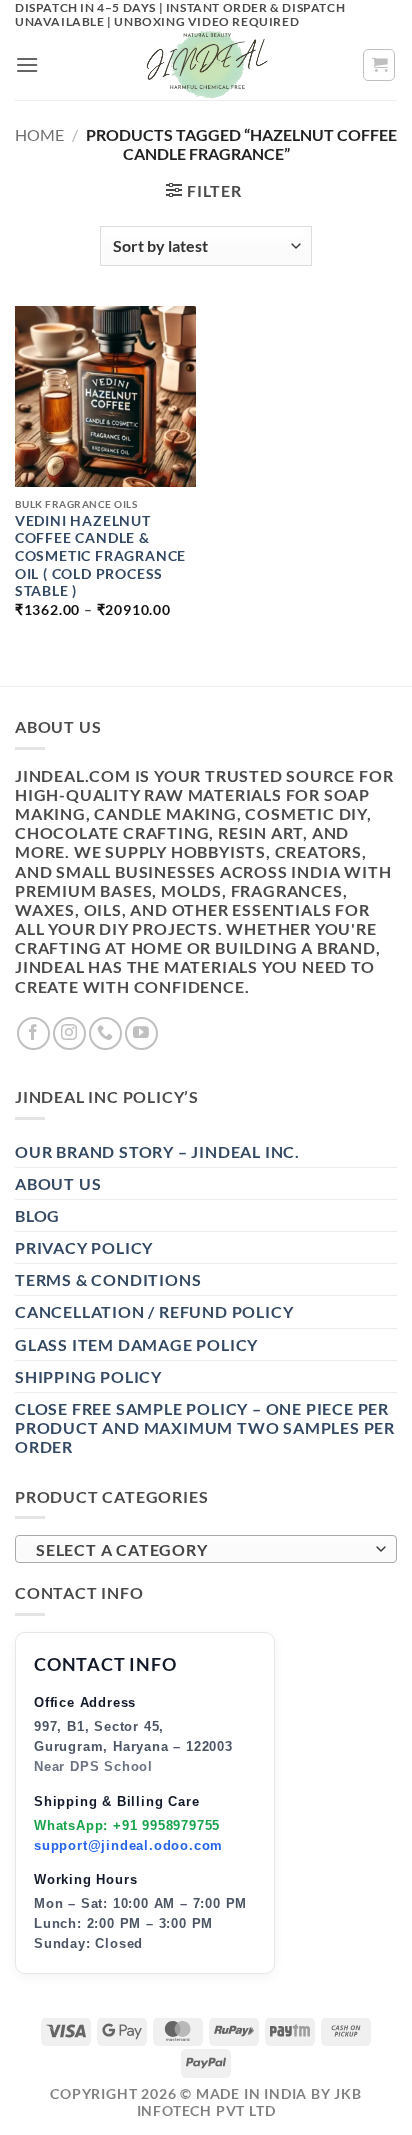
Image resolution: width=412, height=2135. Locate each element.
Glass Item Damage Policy (136, 1344)
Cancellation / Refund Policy (154, 1311)
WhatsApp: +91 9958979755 (127, 1825)
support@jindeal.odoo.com (128, 1845)
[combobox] (206, 1549)
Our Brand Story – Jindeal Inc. (157, 1151)
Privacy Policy (84, 1247)
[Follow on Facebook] (33, 1033)
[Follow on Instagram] (69, 1033)
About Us (58, 1183)
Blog (37, 1215)
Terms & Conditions (108, 1279)
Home (39, 134)
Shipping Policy (88, 1376)
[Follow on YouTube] (141, 1033)
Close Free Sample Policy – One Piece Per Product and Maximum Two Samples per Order (205, 1427)
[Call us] (105, 1033)
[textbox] (201, 1550)
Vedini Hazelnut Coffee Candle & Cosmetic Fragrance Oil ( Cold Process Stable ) (100, 556)
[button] (27, 64)
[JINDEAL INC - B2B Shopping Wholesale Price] (206, 65)
